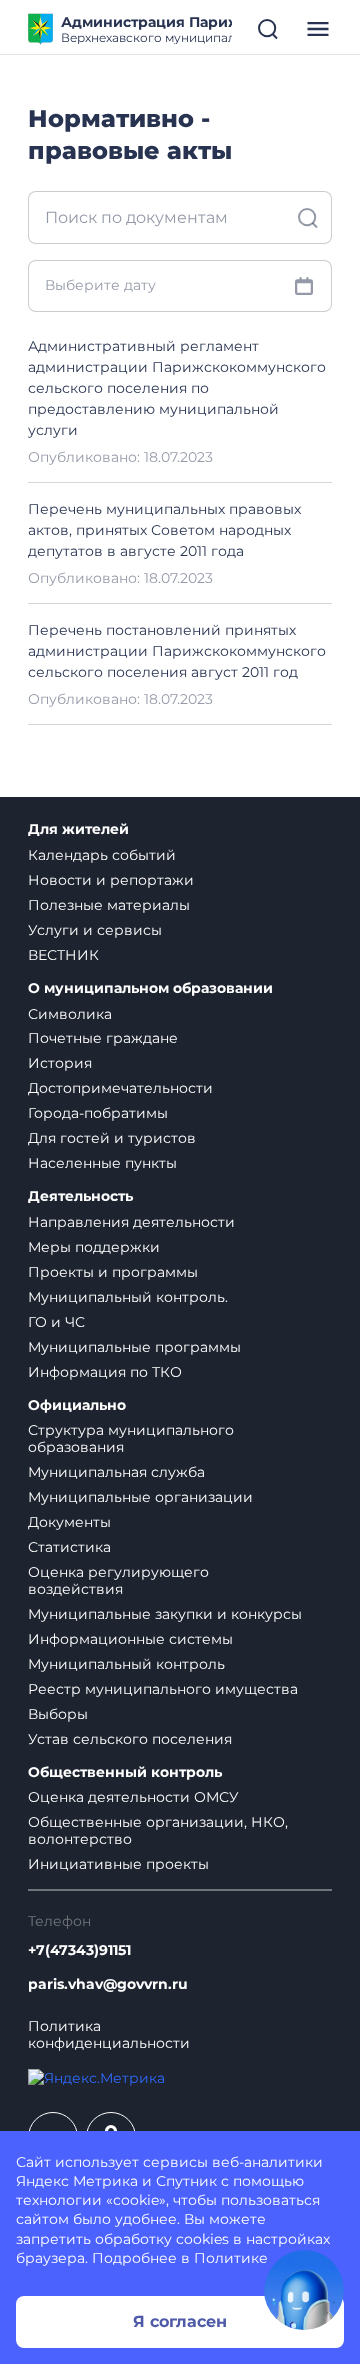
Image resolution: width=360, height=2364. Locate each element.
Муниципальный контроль (126, 1664)
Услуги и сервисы (95, 930)
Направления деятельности (131, 1222)
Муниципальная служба (116, 1472)
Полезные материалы (109, 905)
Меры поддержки (94, 1247)
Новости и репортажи (111, 880)
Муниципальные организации (140, 1497)
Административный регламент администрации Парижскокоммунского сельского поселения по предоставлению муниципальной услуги (177, 388)
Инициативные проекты (118, 1864)
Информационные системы (130, 1639)
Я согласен (180, 2321)
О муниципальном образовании (150, 988)
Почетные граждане (103, 1038)
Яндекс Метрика (77, 2181)
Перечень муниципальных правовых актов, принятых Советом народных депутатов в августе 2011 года (164, 530)
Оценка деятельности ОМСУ (133, 1797)
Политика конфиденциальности (109, 2035)
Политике (231, 2258)
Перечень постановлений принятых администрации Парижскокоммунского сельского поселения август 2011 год (177, 651)
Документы (69, 1522)
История (60, 1063)
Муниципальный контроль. (128, 1297)
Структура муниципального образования (131, 1438)
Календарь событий (102, 855)
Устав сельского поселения (130, 1739)
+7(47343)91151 (79, 1950)
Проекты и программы (113, 1272)
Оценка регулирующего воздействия (118, 1580)
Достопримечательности (120, 1088)
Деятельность (80, 1196)
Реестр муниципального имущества (163, 1689)
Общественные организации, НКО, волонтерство (158, 1830)
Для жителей (78, 829)
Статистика (69, 1547)
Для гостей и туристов (112, 1138)
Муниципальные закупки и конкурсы (165, 1614)
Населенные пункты (102, 1163)
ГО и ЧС (56, 1322)
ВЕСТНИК (63, 955)
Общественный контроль (125, 1772)
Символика (70, 1014)
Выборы (58, 1714)
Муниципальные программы (134, 1347)
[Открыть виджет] (304, 2290)
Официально (77, 1405)
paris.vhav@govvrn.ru (108, 1984)
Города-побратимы (98, 1113)
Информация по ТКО (105, 1372)
